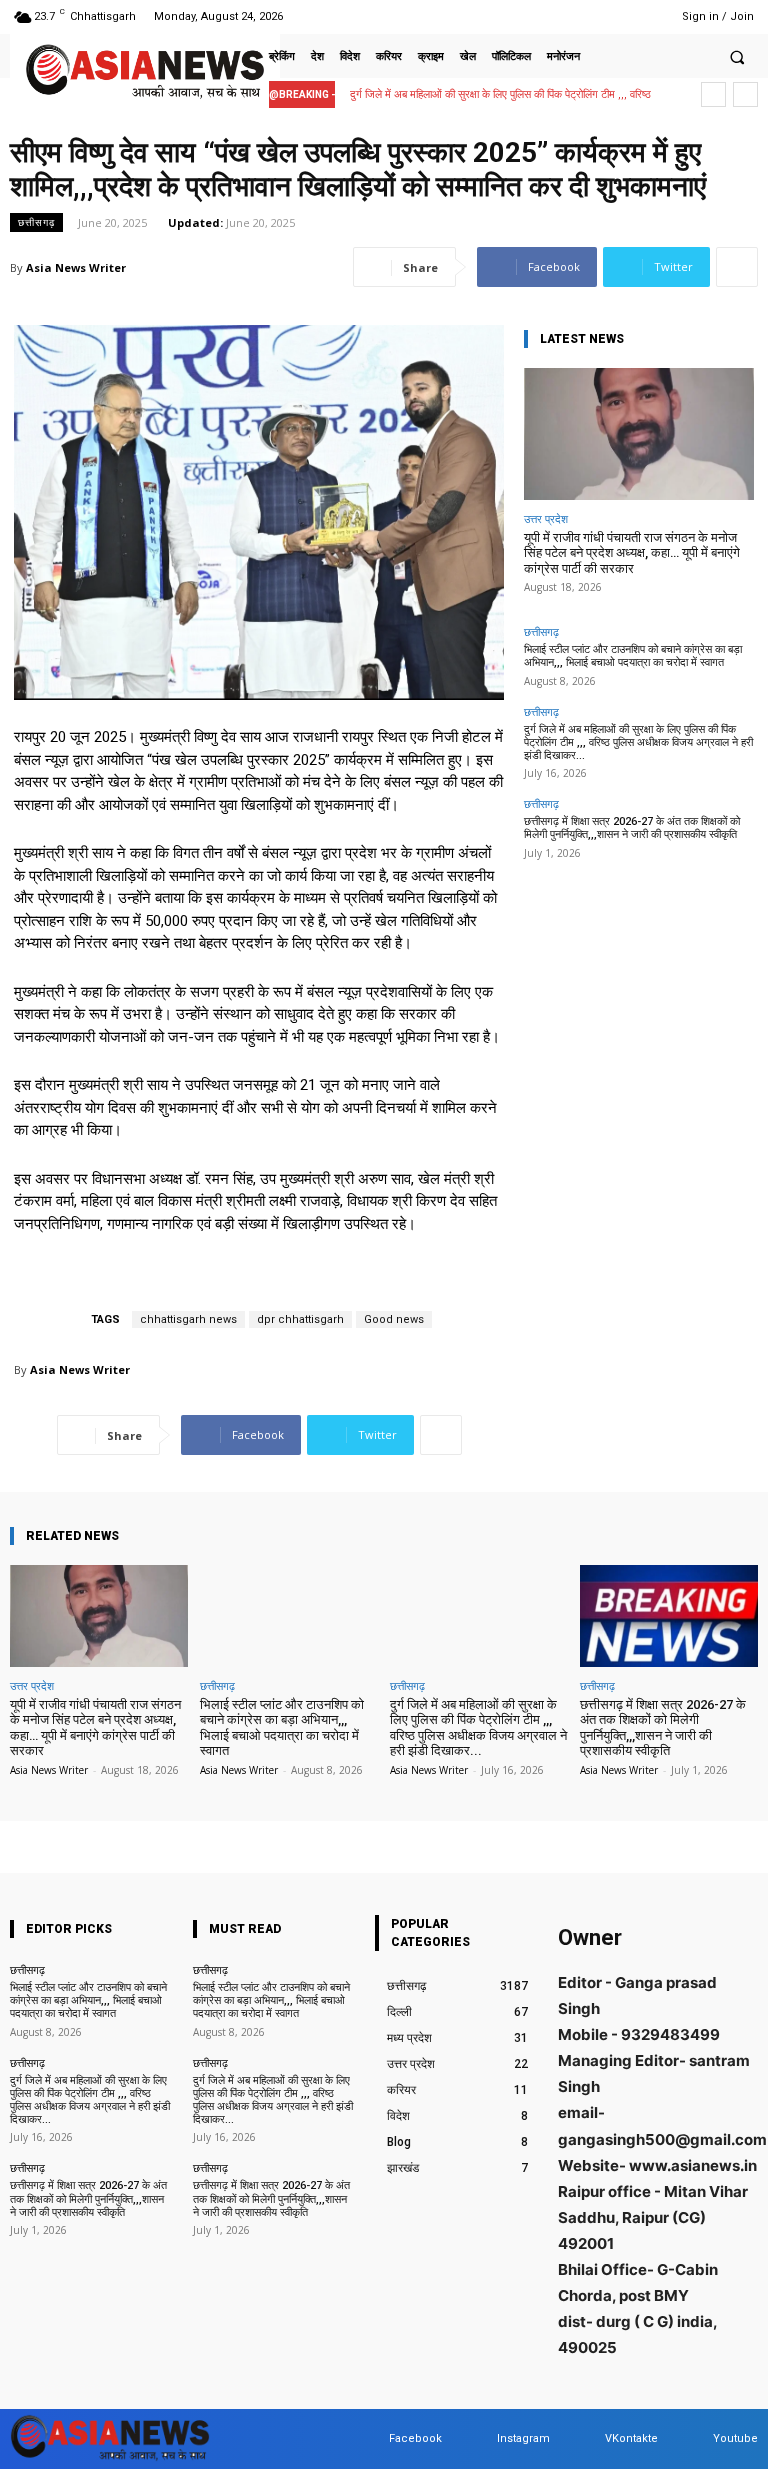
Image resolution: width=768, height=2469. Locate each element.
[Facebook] (565, 16)
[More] (737, 267)
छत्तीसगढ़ (36, 222)
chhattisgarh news (188, 1319)
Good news (394, 1319)
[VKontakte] (585, 2439)
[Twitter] (616, 16)
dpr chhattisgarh (300, 1319)
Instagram (523, 2438)
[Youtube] (641, 16)
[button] (737, 57)
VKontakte (631, 2438)
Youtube (735, 2438)
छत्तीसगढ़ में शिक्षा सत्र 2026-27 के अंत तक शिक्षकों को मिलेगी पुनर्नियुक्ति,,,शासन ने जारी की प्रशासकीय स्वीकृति (632, 828)
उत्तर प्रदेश (546, 518)
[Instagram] (590, 16)
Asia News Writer (76, 267)
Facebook (415, 2438)
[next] (745, 94)
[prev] (713, 94)
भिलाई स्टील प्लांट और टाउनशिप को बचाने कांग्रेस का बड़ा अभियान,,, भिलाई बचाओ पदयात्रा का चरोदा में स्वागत (633, 656)
